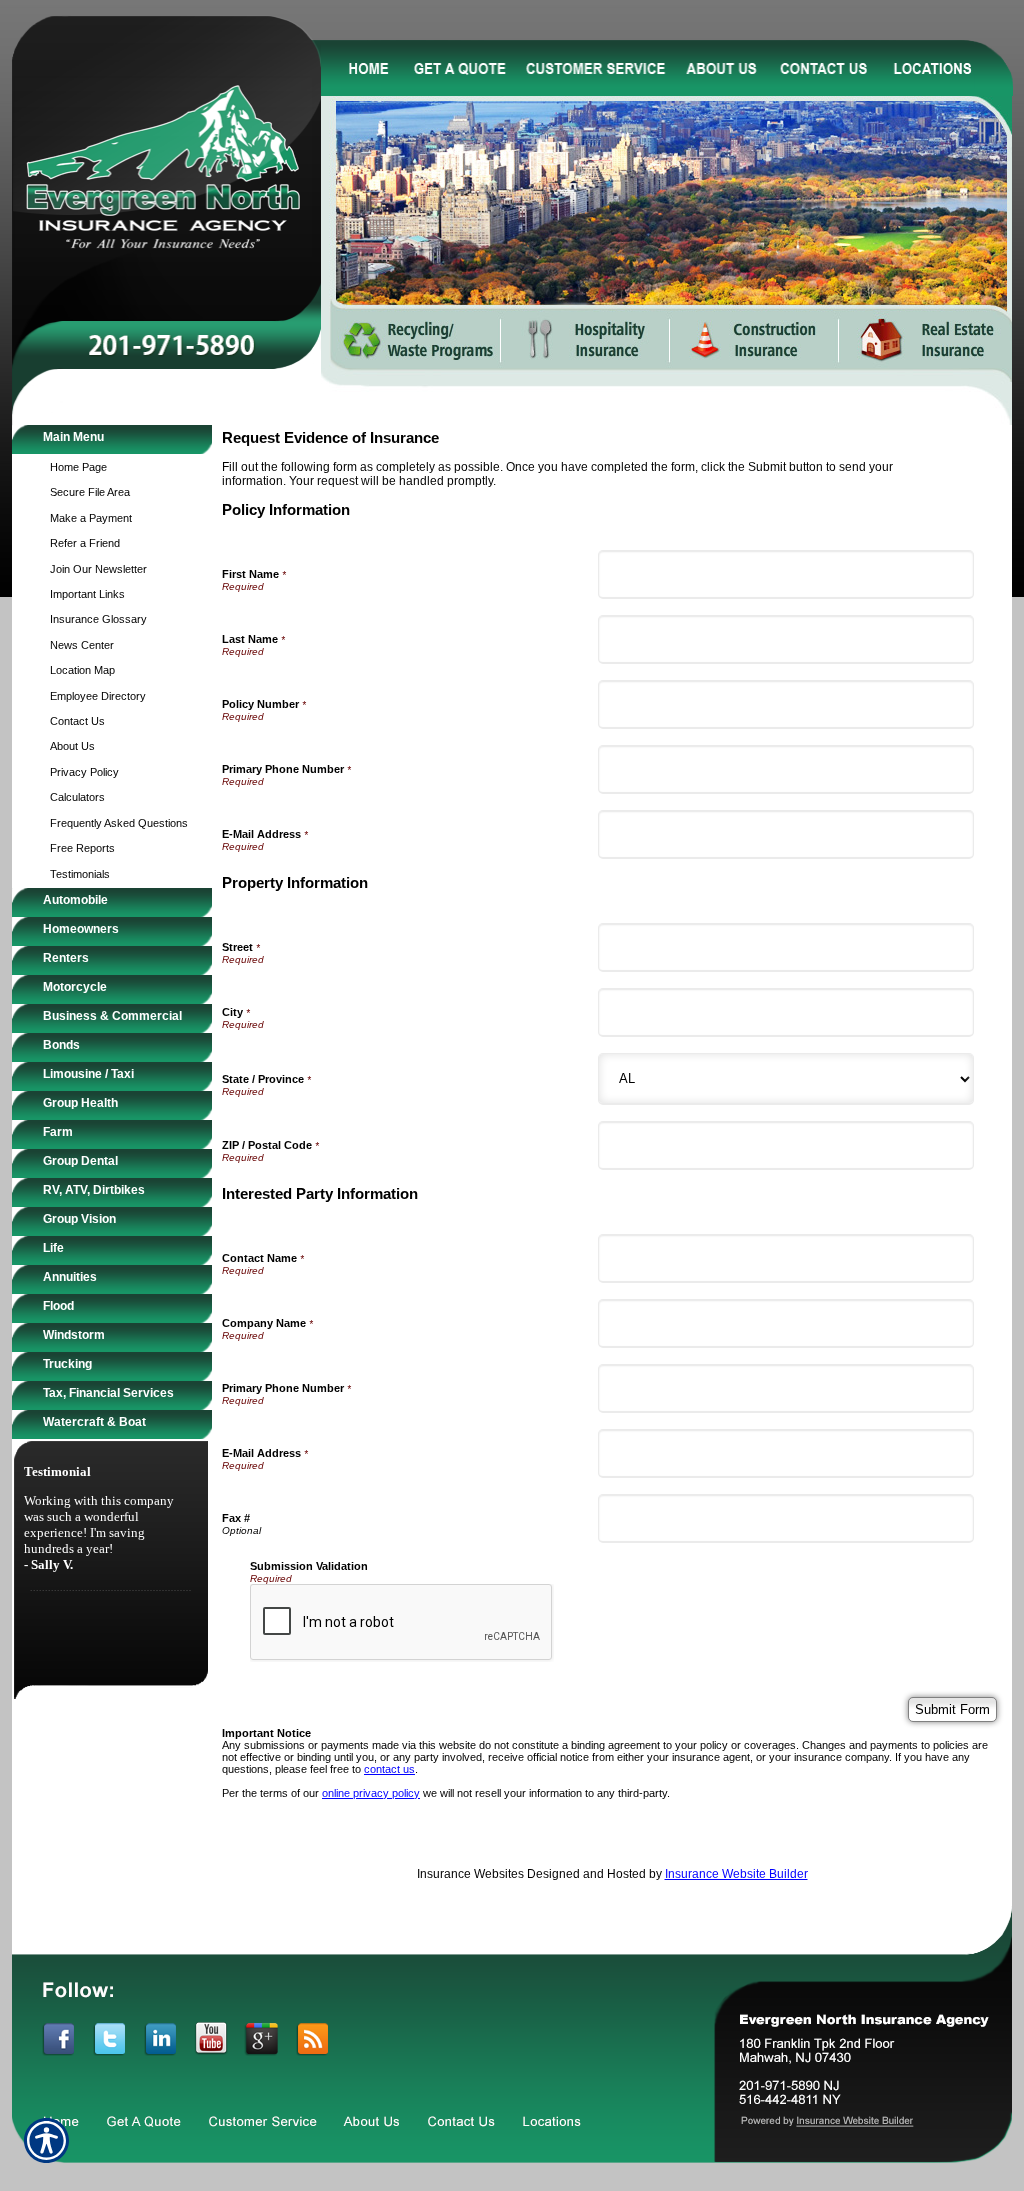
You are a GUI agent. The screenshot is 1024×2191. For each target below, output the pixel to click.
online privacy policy (371, 1793)
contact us (389, 1769)
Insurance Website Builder (736, 1874)
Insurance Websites (470, 1874)
